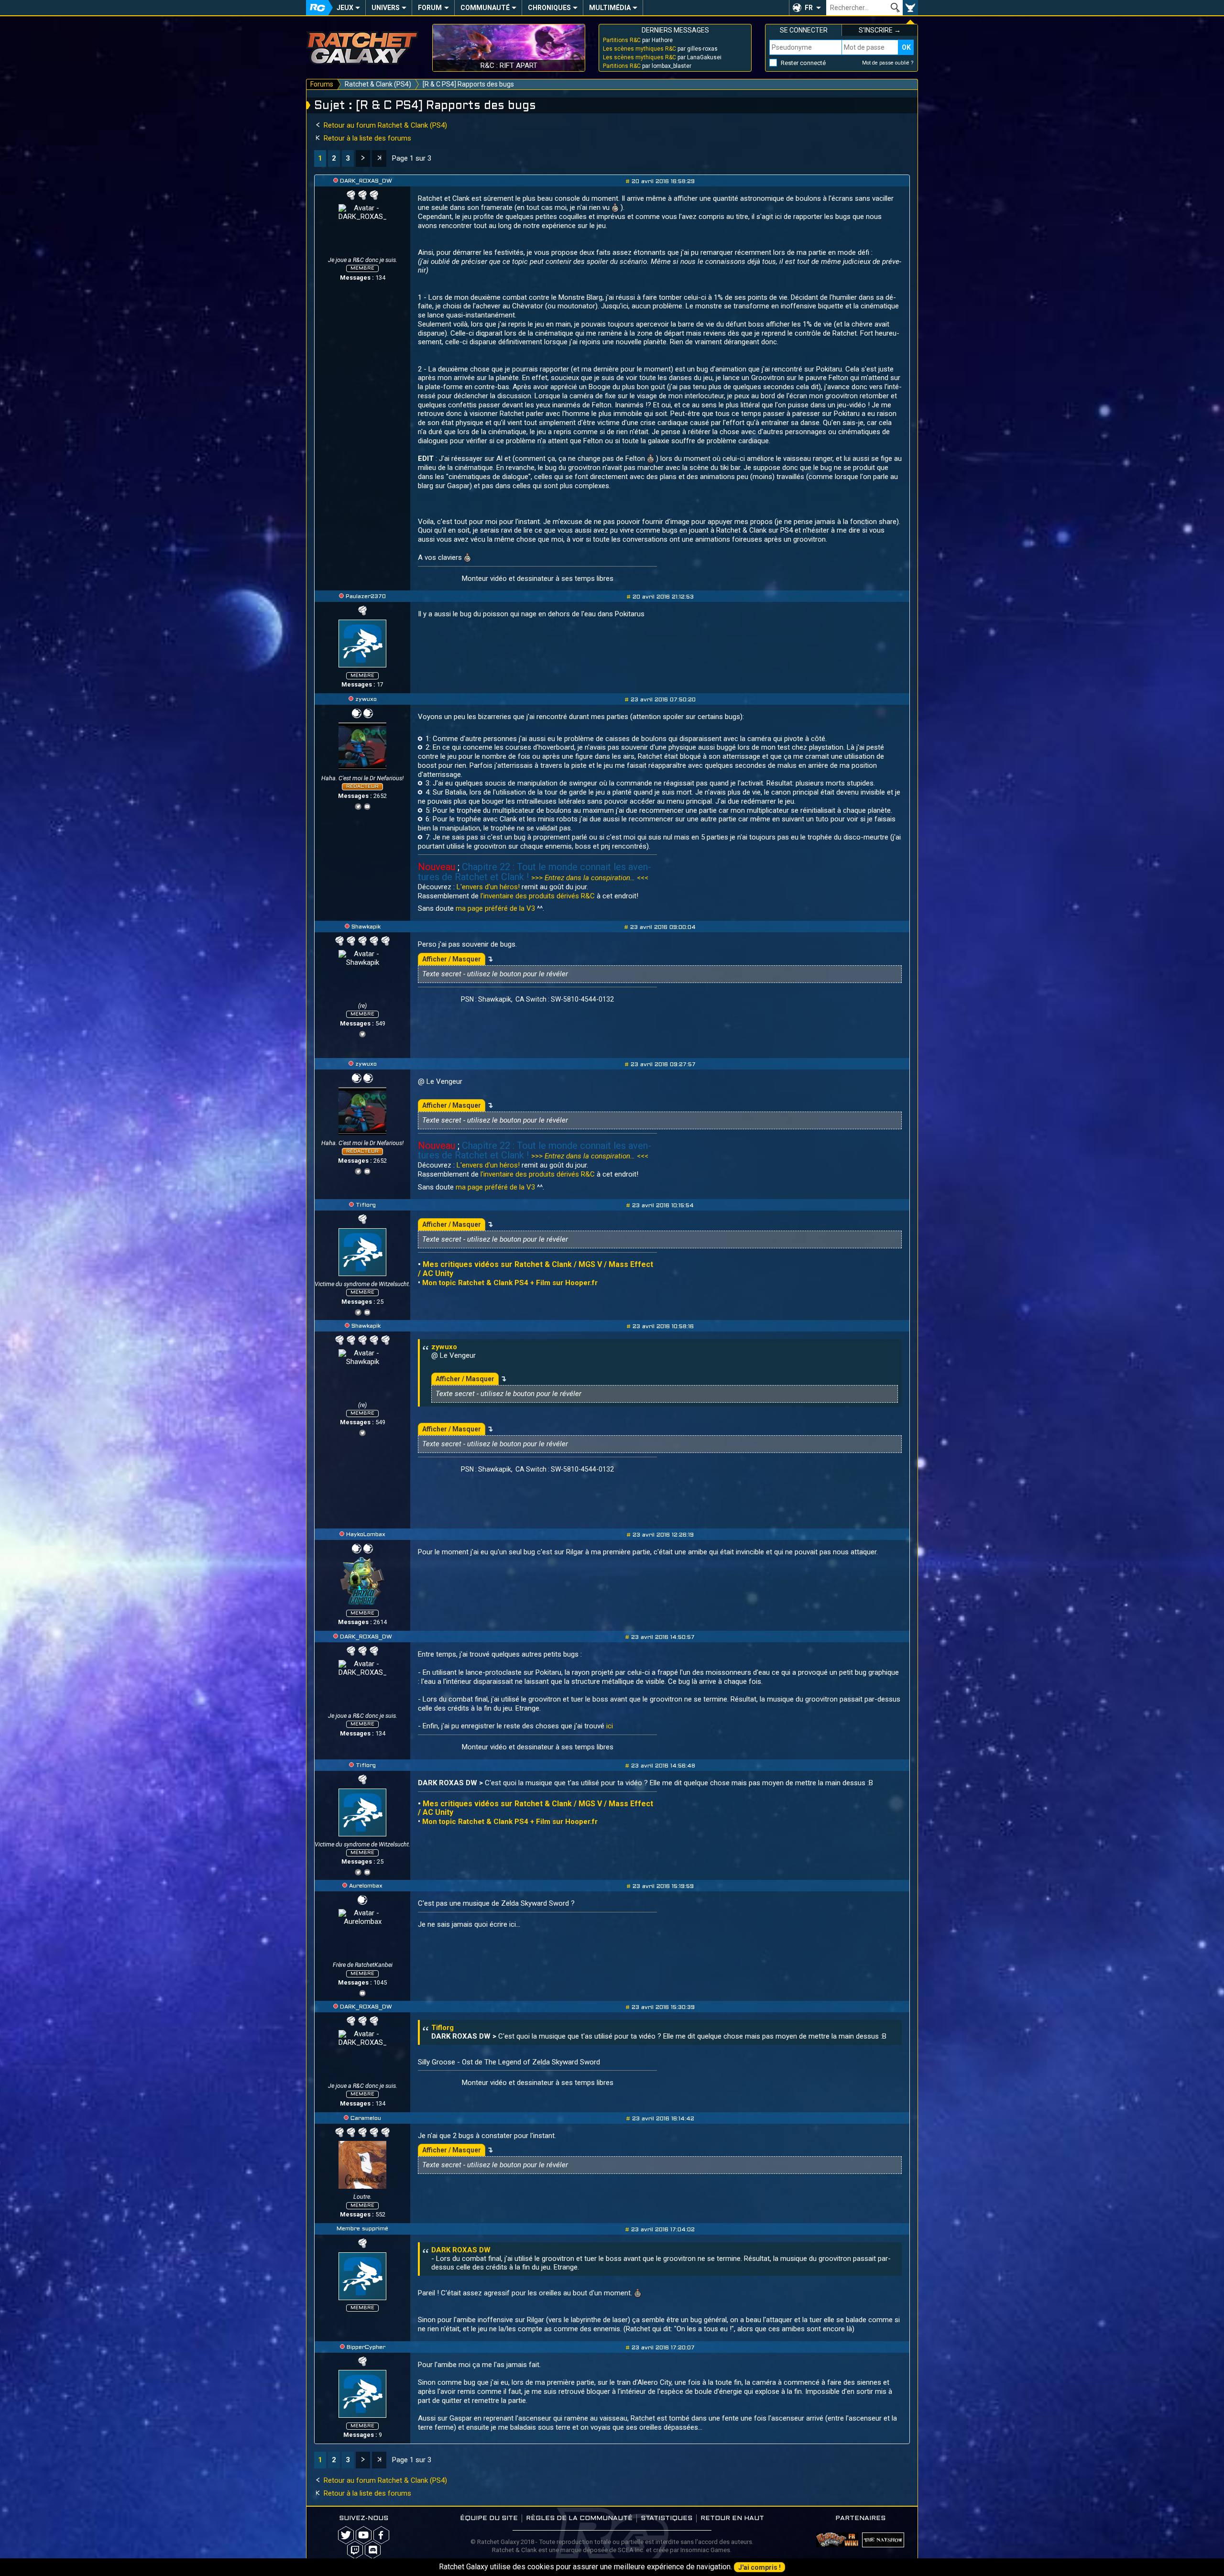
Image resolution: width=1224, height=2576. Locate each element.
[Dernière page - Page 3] (379, 158)
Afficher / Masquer (452, 959)
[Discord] (373, 2550)
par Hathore (638, 40)
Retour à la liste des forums (366, 138)
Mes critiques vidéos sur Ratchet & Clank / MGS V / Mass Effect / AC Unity (535, 1808)
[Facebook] (381, 2535)
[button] (808, 8)
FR (809, 8)
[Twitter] (358, 805)
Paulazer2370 (366, 597)
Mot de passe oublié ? (888, 63)
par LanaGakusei (662, 57)
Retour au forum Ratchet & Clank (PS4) (384, 125)
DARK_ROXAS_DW (366, 181)
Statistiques (667, 2518)
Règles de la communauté (579, 2518)
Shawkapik (366, 927)
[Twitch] (355, 2550)
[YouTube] (367, 805)
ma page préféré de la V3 (495, 908)
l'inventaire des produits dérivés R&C (538, 896)
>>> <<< (590, 878)
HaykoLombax (366, 1535)
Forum (430, 8)
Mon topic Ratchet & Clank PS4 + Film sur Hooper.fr (510, 1283)
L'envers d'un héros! (489, 887)
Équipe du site (489, 2518)
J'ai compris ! (760, 2567)
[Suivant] (363, 158)
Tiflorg (366, 1205)
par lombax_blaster (647, 66)
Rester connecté (803, 63)
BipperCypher (366, 2347)
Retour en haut (732, 2518)
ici (610, 1726)
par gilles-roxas (660, 49)
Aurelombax (366, 1886)
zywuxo (366, 699)
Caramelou (366, 2118)
